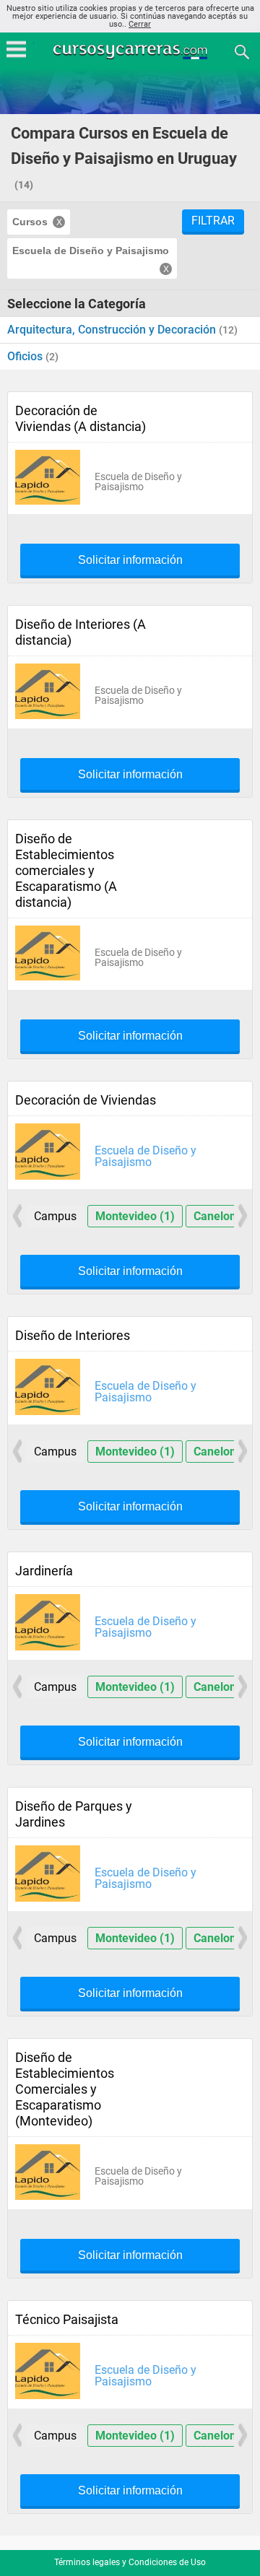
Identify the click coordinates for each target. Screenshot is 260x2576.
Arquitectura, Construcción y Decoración (113, 330)
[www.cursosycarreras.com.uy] (131, 51)
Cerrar (140, 24)
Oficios (26, 356)
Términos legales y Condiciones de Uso (130, 2562)
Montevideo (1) (135, 1216)
